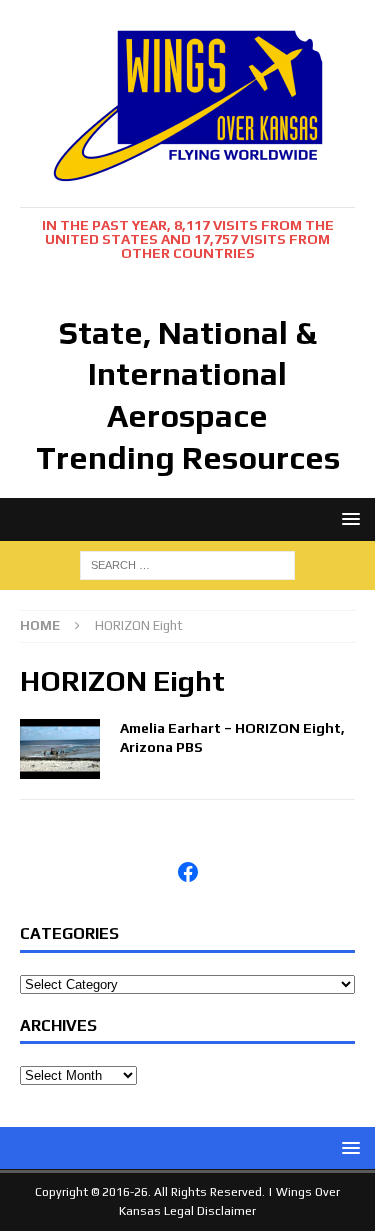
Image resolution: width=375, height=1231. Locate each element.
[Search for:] (187, 564)
